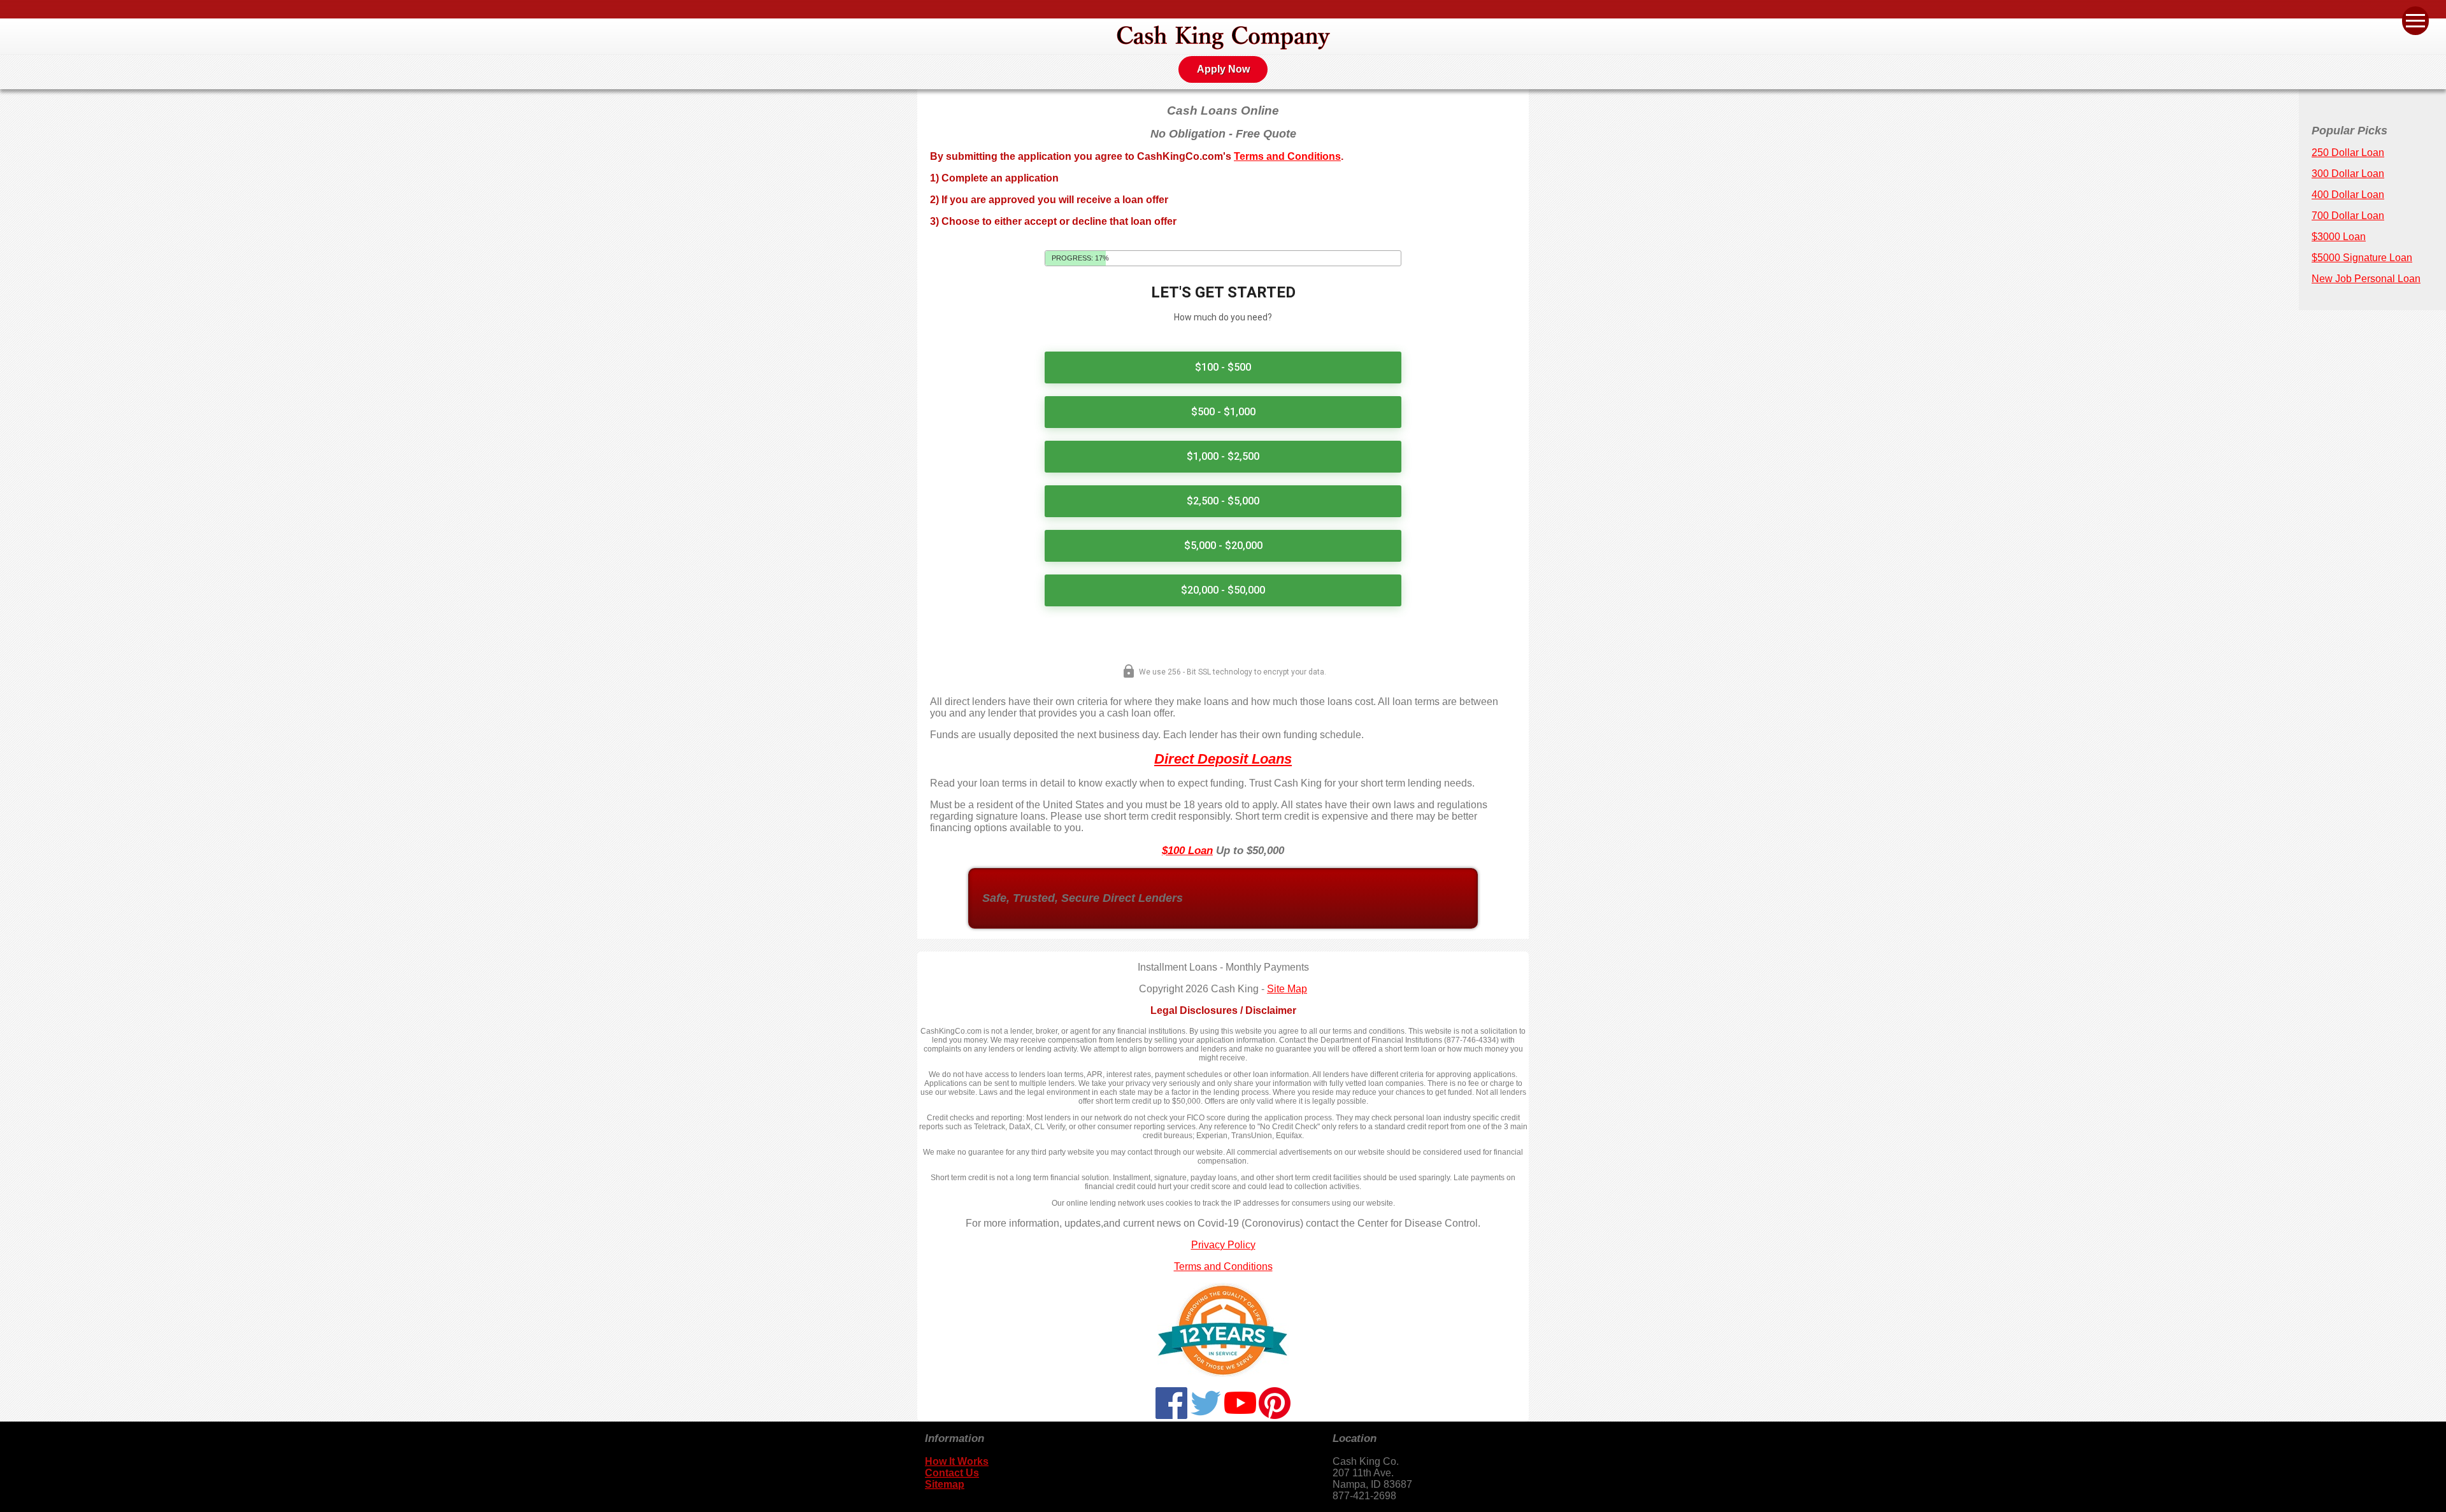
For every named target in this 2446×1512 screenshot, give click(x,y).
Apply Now (1223, 69)
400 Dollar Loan (2348, 195)
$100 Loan (1187, 851)
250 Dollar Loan (2348, 153)
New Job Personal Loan (2366, 279)
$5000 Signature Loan (2362, 258)
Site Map (1287, 989)
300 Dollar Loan (2348, 174)
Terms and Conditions (1287, 156)
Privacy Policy (1223, 1245)
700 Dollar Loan (2348, 216)
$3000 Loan (2339, 237)
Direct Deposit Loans (1223, 759)
